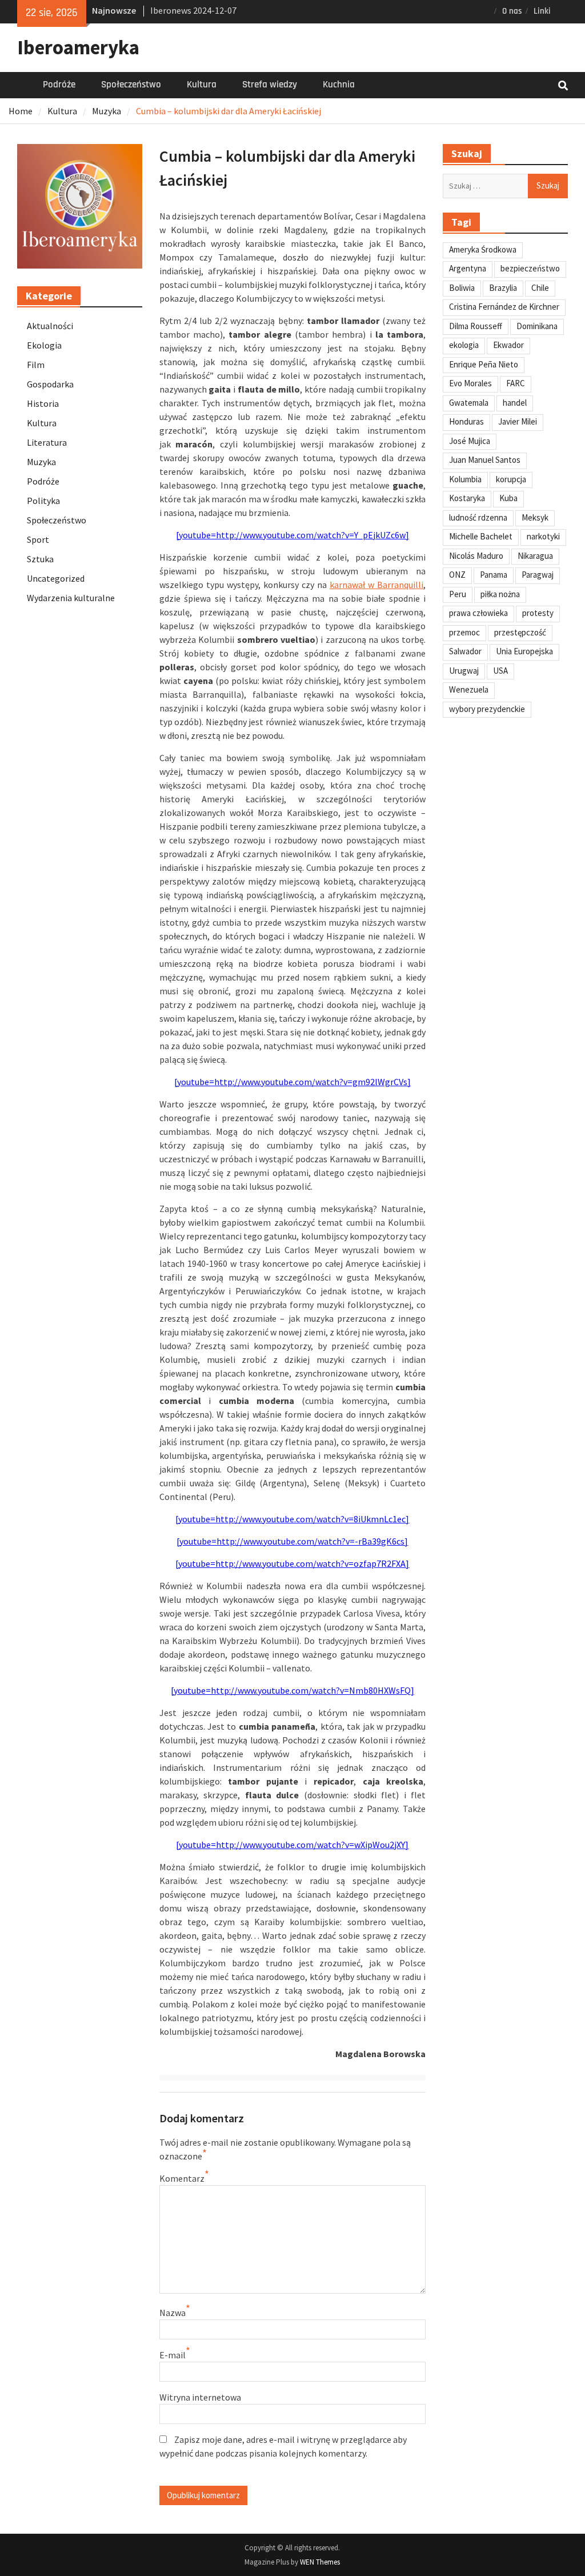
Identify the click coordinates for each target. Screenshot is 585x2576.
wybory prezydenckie (487, 709)
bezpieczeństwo (530, 268)
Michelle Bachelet (481, 536)
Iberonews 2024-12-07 (193, 10)
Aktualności (50, 326)
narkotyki (543, 536)
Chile (540, 288)
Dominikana (537, 326)
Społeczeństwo (131, 85)
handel (515, 403)
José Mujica (470, 441)
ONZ (457, 575)
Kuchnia (339, 85)
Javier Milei (518, 421)
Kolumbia (465, 479)
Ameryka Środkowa (483, 249)
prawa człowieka (478, 613)
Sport (38, 539)
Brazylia (503, 288)
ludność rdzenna (478, 517)
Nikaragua (535, 556)
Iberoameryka (78, 47)
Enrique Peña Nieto (484, 364)
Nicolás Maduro (476, 556)
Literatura (47, 442)
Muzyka (41, 462)
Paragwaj (538, 575)
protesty (538, 613)
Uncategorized (56, 578)
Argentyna (468, 268)
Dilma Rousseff (476, 326)
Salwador (465, 651)
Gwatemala (469, 403)
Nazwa (173, 2313)
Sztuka (40, 559)
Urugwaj (464, 671)
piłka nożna (500, 594)
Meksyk (535, 517)
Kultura (202, 85)
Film (36, 365)
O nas (512, 11)
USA (500, 671)
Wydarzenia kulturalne (71, 598)
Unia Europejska (524, 651)
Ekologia (44, 345)
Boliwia (462, 288)
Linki (542, 11)
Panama (494, 575)
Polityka (43, 501)
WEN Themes (320, 2562)
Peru (458, 594)
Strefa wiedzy (270, 85)
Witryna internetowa (200, 2397)
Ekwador (508, 345)
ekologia (464, 345)
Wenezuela (469, 689)
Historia (43, 403)
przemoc (464, 632)
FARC (516, 383)
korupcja (511, 479)
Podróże (59, 85)
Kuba (508, 498)
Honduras (466, 421)
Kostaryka (467, 498)
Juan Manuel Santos (485, 460)
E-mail (173, 2355)
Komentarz (182, 2178)
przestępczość (520, 632)
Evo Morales (470, 383)
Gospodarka (50, 384)
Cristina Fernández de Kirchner (504, 307)
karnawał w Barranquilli (376, 585)
